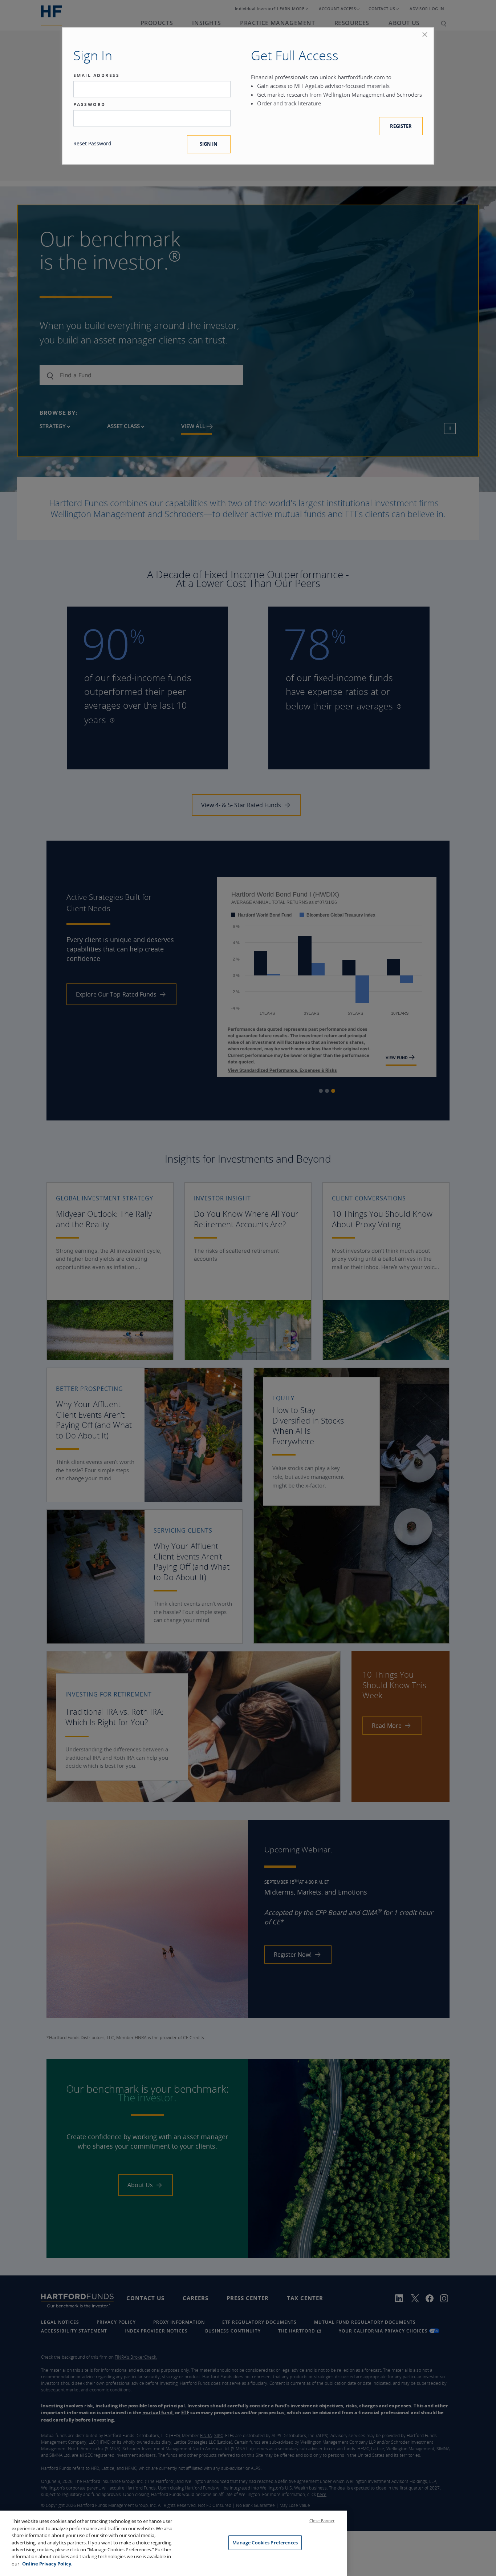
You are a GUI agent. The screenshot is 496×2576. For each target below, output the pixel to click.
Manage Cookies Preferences (265, 2543)
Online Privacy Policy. (47, 2564)
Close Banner (322, 2521)
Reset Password (92, 143)
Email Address (97, 76)
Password (90, 105)
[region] (174, 2543)
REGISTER (401, 126)
